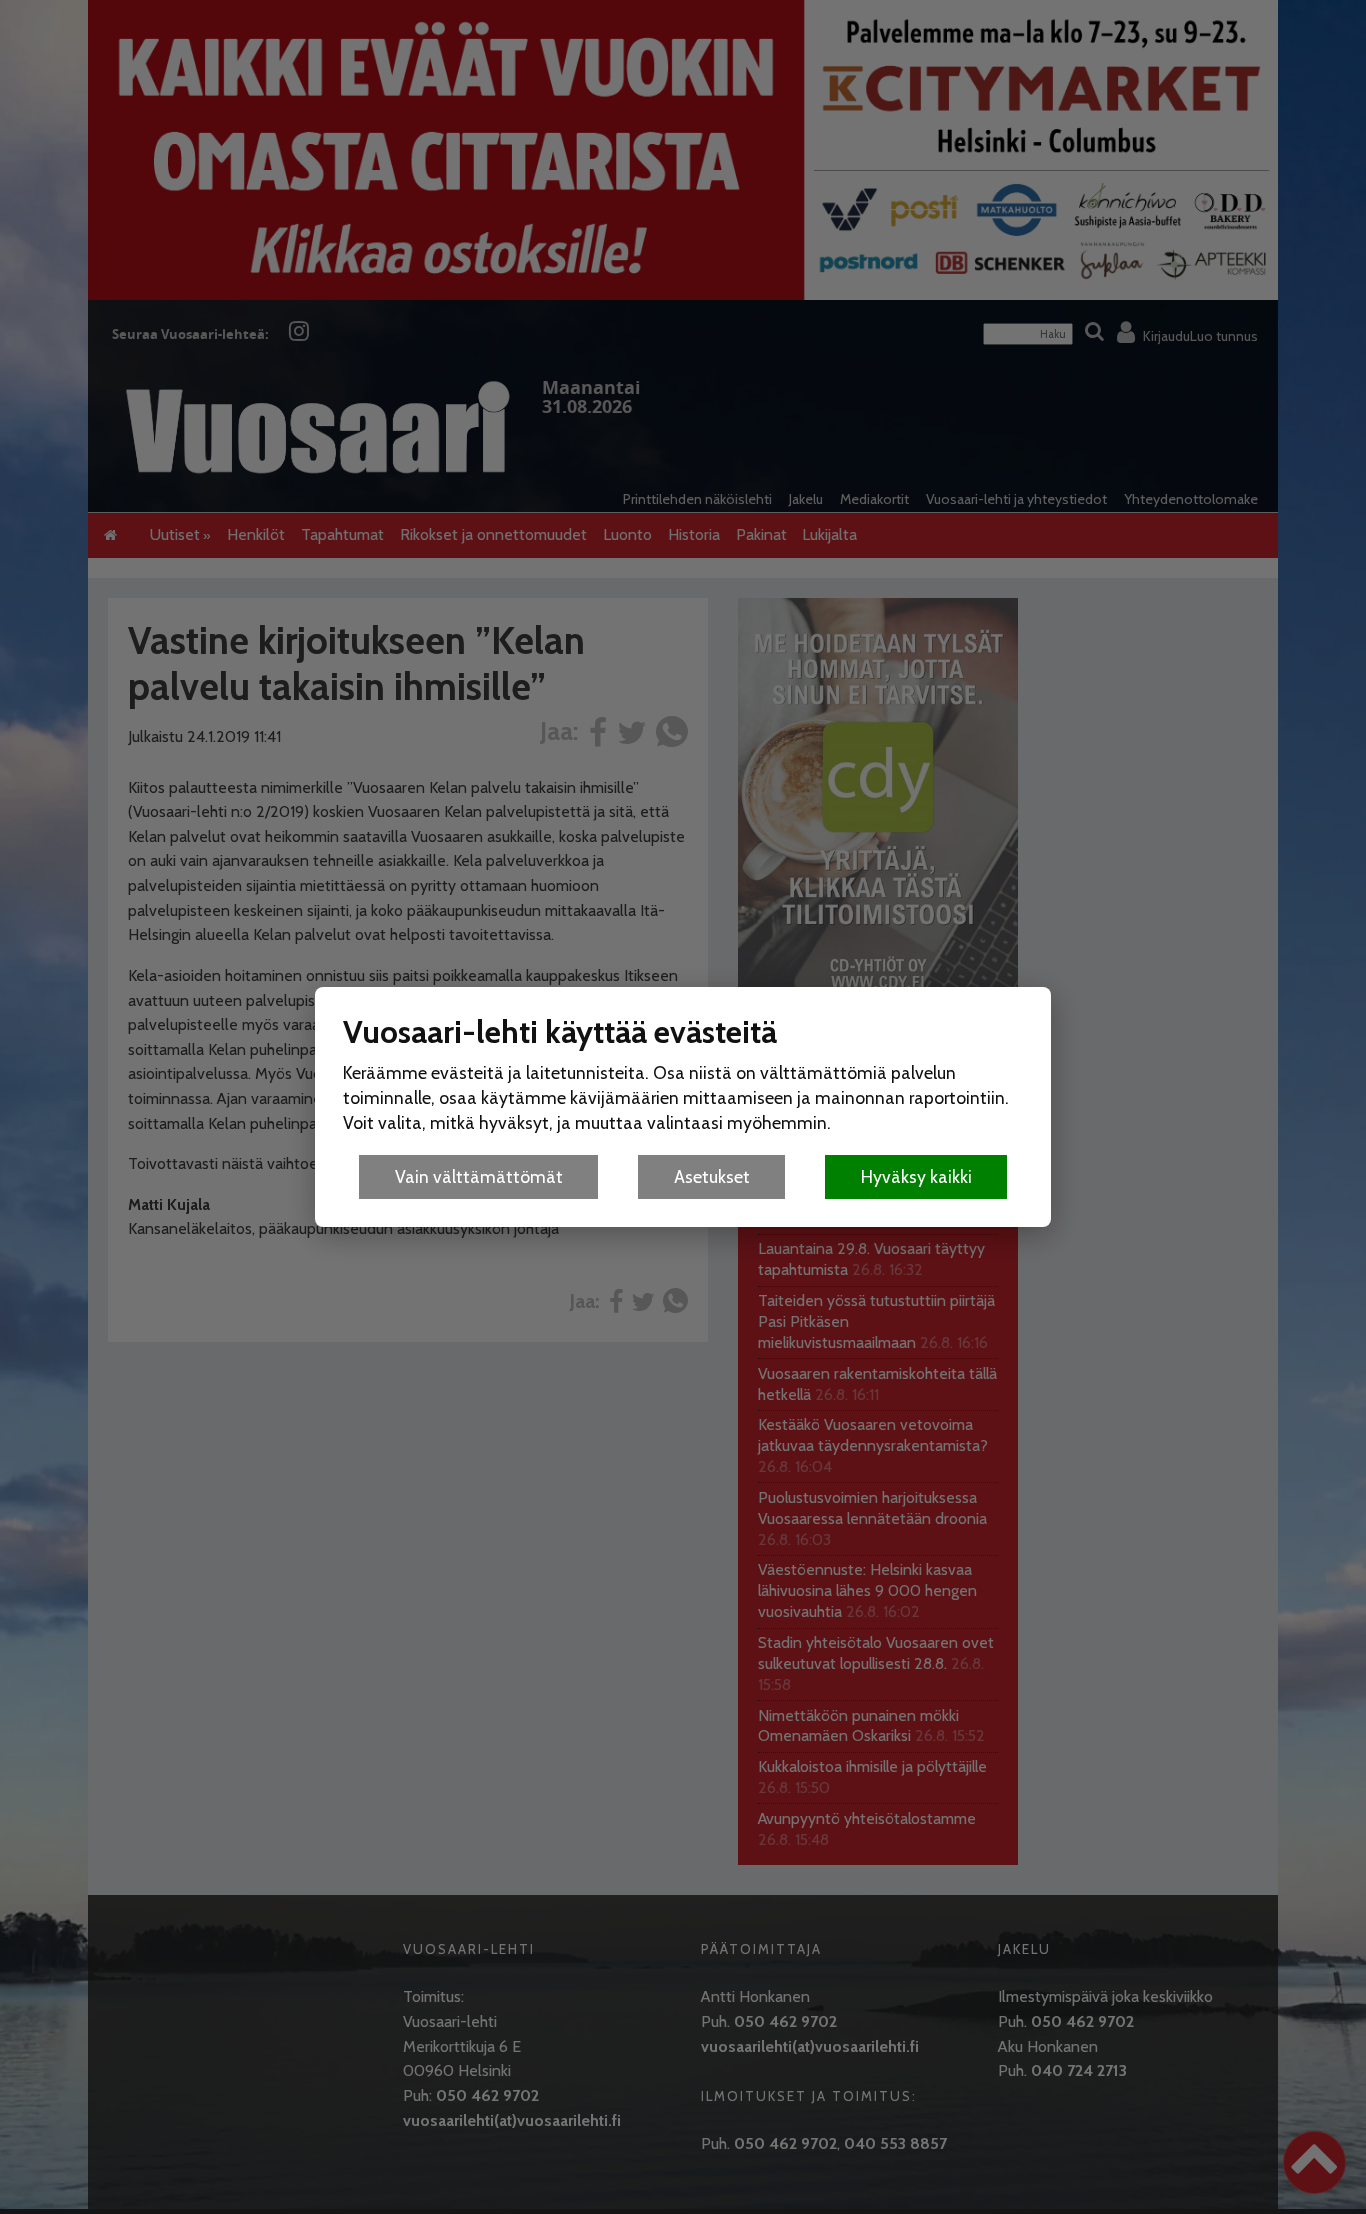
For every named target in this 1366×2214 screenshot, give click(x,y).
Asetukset (712, 1176)
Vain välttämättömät (479, 1176)
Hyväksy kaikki (916, 1176)
